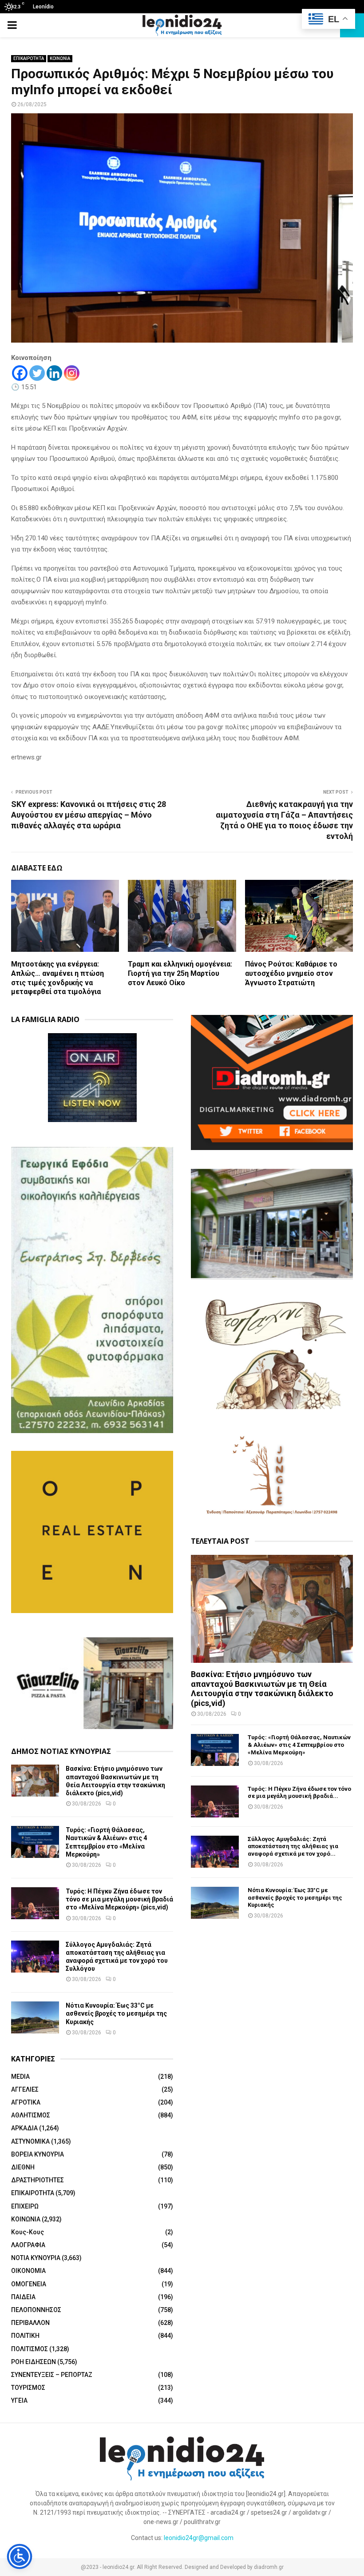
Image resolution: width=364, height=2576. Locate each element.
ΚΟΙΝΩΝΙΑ (60, 58)
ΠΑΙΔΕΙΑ (23, 2297)
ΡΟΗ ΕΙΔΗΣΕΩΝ (34, 2362)
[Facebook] (20, 373)
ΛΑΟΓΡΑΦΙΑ (28, 2245)
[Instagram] (72, 373)
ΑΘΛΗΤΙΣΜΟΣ (31, 2115)
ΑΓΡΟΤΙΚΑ (26, 2102)
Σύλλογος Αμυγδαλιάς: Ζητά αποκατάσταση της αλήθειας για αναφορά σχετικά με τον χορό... (293, 1847)
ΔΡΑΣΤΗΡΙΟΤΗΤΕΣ (38, 2180)
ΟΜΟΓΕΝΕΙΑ (29, 2284)
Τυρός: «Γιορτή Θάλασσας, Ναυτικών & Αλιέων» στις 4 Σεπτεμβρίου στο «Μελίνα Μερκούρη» (299, 1745)
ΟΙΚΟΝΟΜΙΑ (28, 2271)
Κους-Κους (28, 2232)
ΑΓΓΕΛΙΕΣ (25, 2089)
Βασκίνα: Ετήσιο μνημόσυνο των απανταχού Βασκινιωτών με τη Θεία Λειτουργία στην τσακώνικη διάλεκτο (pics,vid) (262, 1689)
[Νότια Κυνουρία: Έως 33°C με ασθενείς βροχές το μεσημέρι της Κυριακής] (35, 2017)
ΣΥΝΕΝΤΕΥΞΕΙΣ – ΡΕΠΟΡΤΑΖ (52, 2375)
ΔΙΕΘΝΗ (23, 2167)
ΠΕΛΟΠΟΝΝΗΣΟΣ (36, 2310)
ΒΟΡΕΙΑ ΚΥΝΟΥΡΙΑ (38, 2154)
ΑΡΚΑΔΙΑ (24, 2128)
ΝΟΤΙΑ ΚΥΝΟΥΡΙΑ (36, 2258)
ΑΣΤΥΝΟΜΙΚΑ (30, 2141)
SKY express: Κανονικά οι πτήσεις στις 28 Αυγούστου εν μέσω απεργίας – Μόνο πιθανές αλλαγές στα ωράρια (89, 815)
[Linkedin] (54, 373)
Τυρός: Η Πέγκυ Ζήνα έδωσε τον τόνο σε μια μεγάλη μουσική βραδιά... (299, 1793)
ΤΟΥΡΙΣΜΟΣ (28, 2388)
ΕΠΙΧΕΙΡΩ (25, 2206)
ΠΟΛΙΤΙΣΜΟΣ (30, 2349)
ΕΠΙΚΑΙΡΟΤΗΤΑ (29, 58)
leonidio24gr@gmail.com (199, 2538)
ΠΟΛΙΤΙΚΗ (25, 2336)
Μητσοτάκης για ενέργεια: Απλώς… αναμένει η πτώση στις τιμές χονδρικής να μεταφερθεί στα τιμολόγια (57, 978)
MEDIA (20, 2077)
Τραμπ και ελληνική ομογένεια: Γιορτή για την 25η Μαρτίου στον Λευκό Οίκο (180, 973)
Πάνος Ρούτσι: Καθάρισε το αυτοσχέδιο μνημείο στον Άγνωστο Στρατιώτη (291, 973)
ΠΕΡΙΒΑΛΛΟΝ (30, 2323)
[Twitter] (37, 373)
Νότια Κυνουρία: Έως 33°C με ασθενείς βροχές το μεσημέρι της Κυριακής (116, 2013)
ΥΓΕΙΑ (19, 2400)
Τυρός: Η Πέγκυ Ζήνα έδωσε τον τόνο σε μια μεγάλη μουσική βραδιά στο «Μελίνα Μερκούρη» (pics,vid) (119, 1899)
